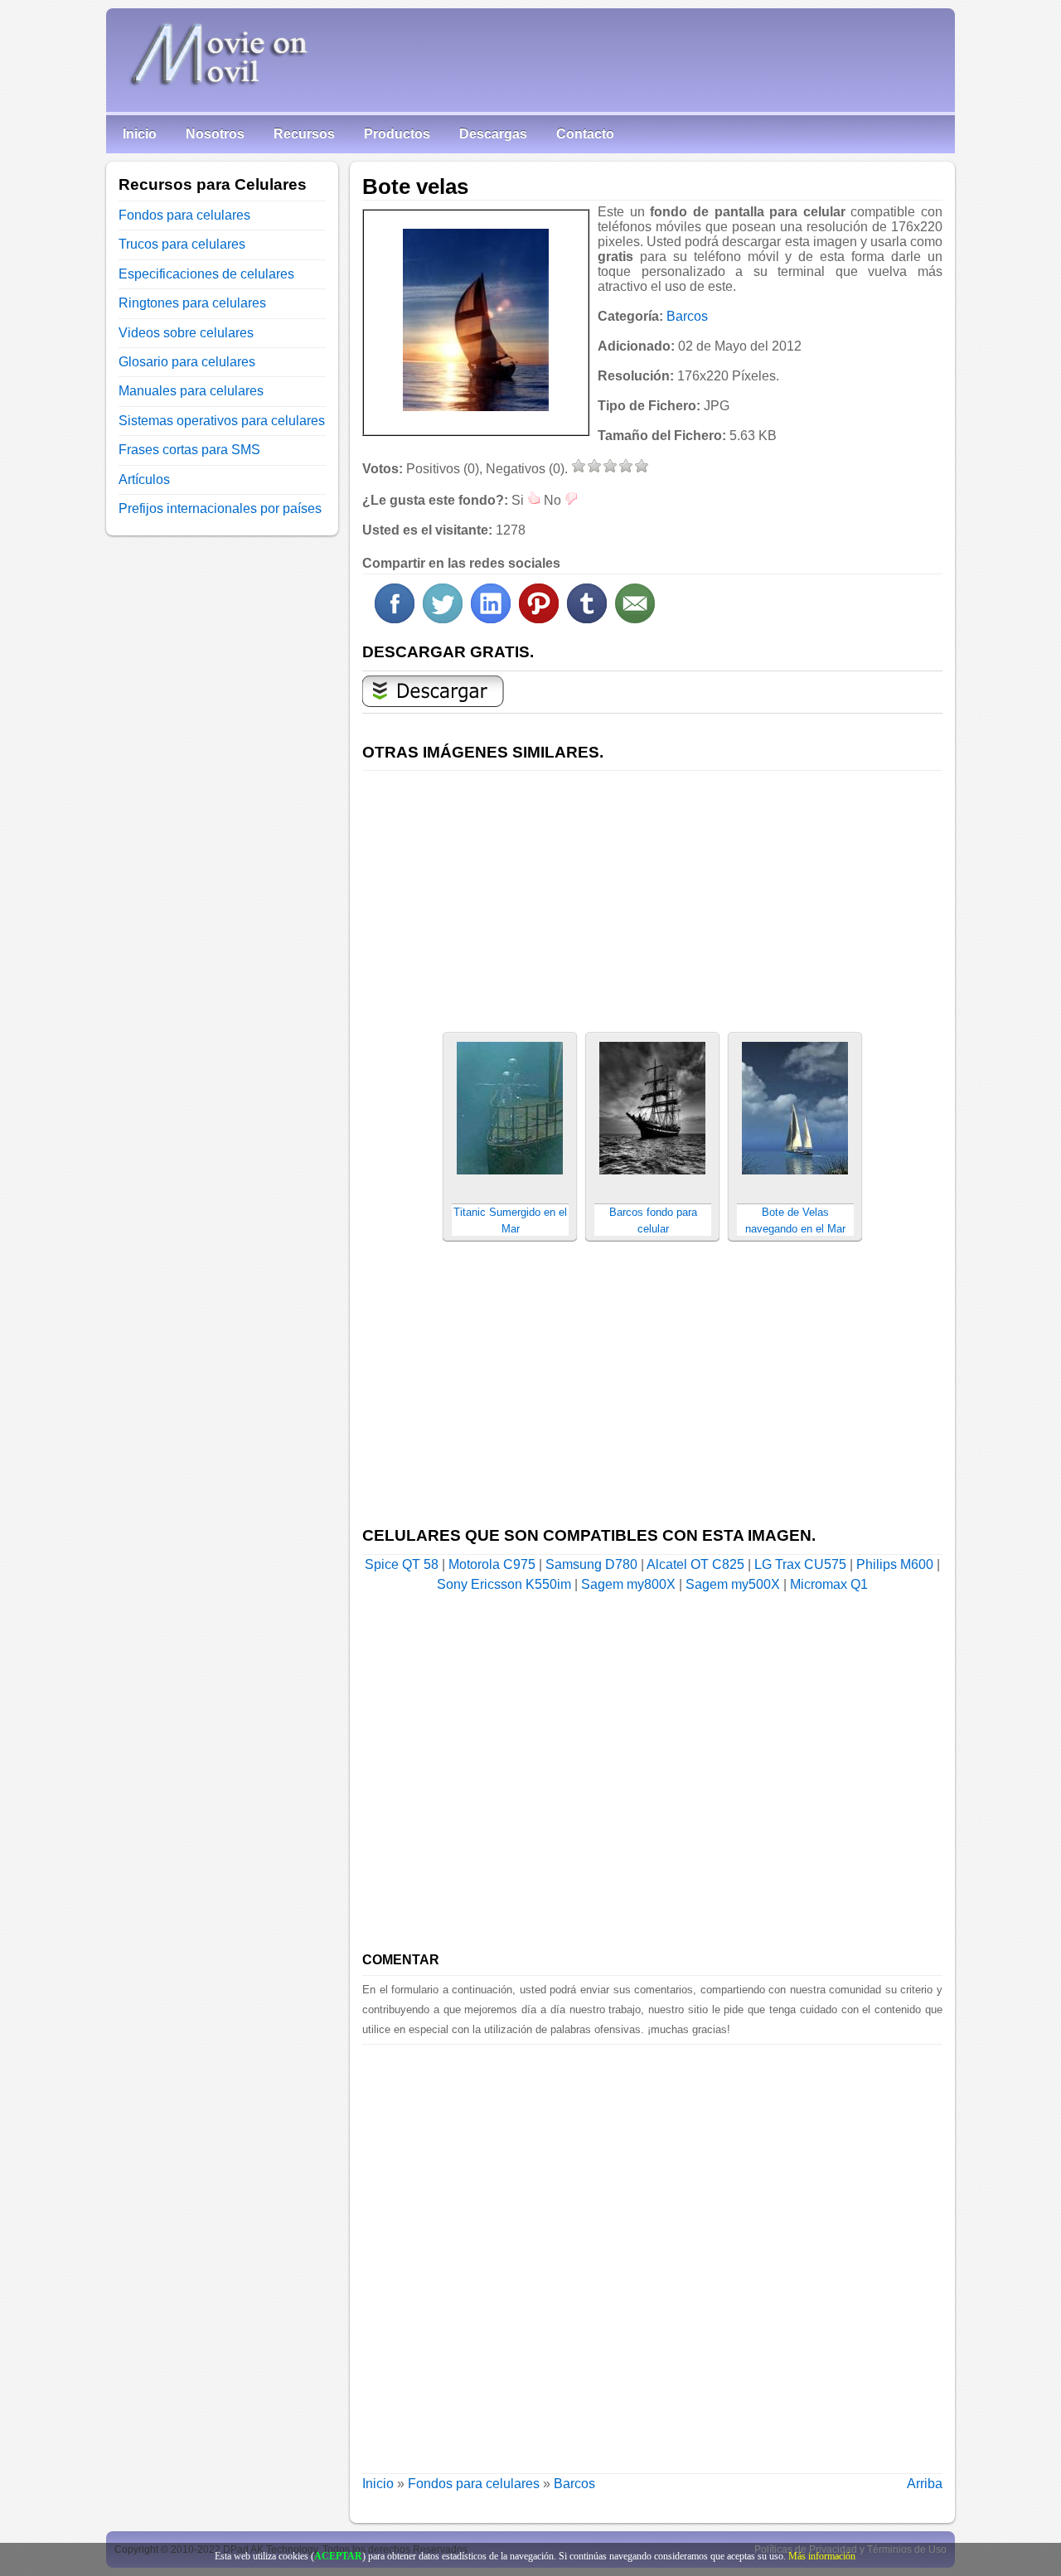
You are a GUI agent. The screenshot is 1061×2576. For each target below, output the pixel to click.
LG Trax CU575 (800, 1564)
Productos (397, 134)
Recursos (304, 134)
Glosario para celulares (187, 362)
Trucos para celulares (182, 244)
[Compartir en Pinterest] (539, 619)
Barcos (687, 316)
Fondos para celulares (474, 2484)
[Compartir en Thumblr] (587, 619)
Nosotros (215, 134)
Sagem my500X (733, 1584)
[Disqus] (652, 2252)
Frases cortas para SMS (189, 450)
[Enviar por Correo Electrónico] (635, 619)
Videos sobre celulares (186, 333)
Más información (822, 2556)
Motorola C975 (492, 1564)
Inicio (140, 134)
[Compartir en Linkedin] (491, 619)
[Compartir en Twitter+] (443, 619)
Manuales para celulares (191, 391)
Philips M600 (895, 1564)
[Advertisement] (652, 892)
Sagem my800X (628, 1584)
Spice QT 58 (402, 1564)
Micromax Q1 (829, 1584)
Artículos (144, 479)
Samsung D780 (591, 1564)
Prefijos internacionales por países (220, 508)
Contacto (585, 134)
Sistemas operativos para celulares (222, 421)
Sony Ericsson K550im (504, 1584)
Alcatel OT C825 (695, 1564)
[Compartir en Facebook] (395, 619)
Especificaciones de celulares (206, 274)
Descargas (493, 134)
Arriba (925, 2484)
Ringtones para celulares (192, 303)
